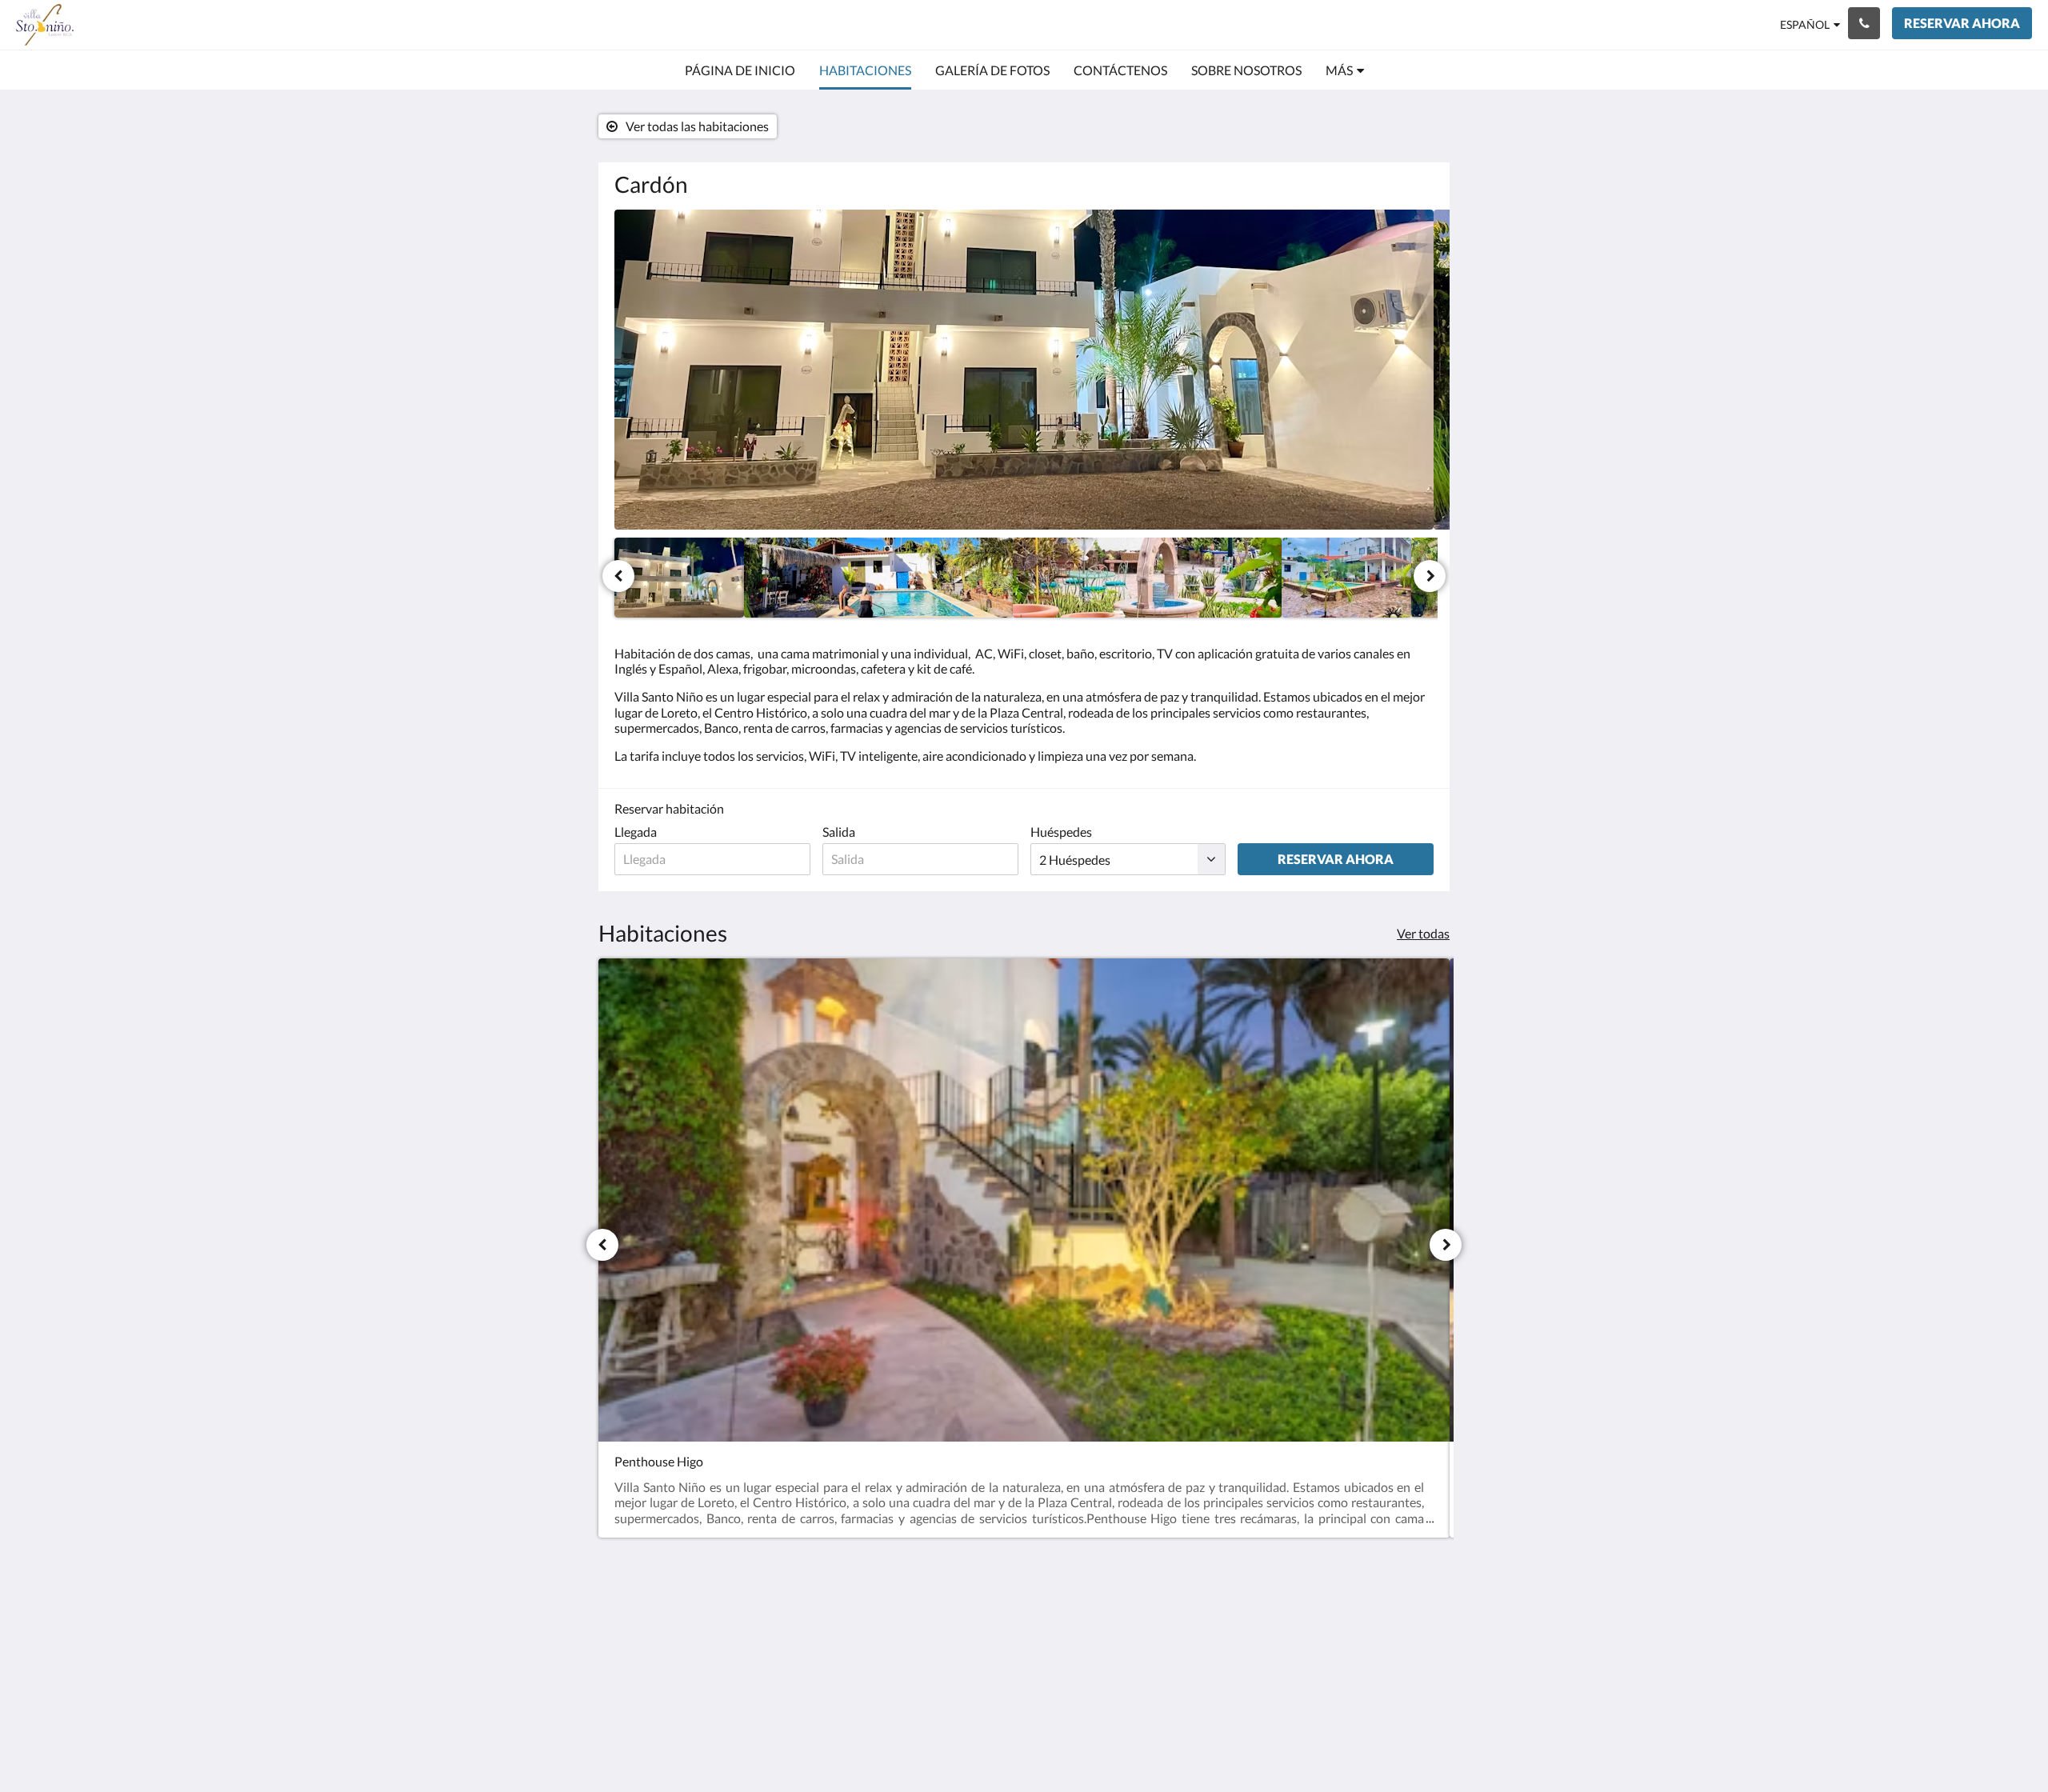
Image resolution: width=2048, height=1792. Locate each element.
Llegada (636, 832)
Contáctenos (1346, 1624)
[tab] (1233, 1597)
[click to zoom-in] (1024, 370)
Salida (839, 832)
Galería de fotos (1215, 1651)
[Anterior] (618, 576)
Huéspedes (1061, 832)
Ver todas (1423, 933)
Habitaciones (1208, 1637)
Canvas (1413, 1745)
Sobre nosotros (1352, 1637)
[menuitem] (740, 70)
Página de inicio (1214, 1624)
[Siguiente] (1430, 576)
